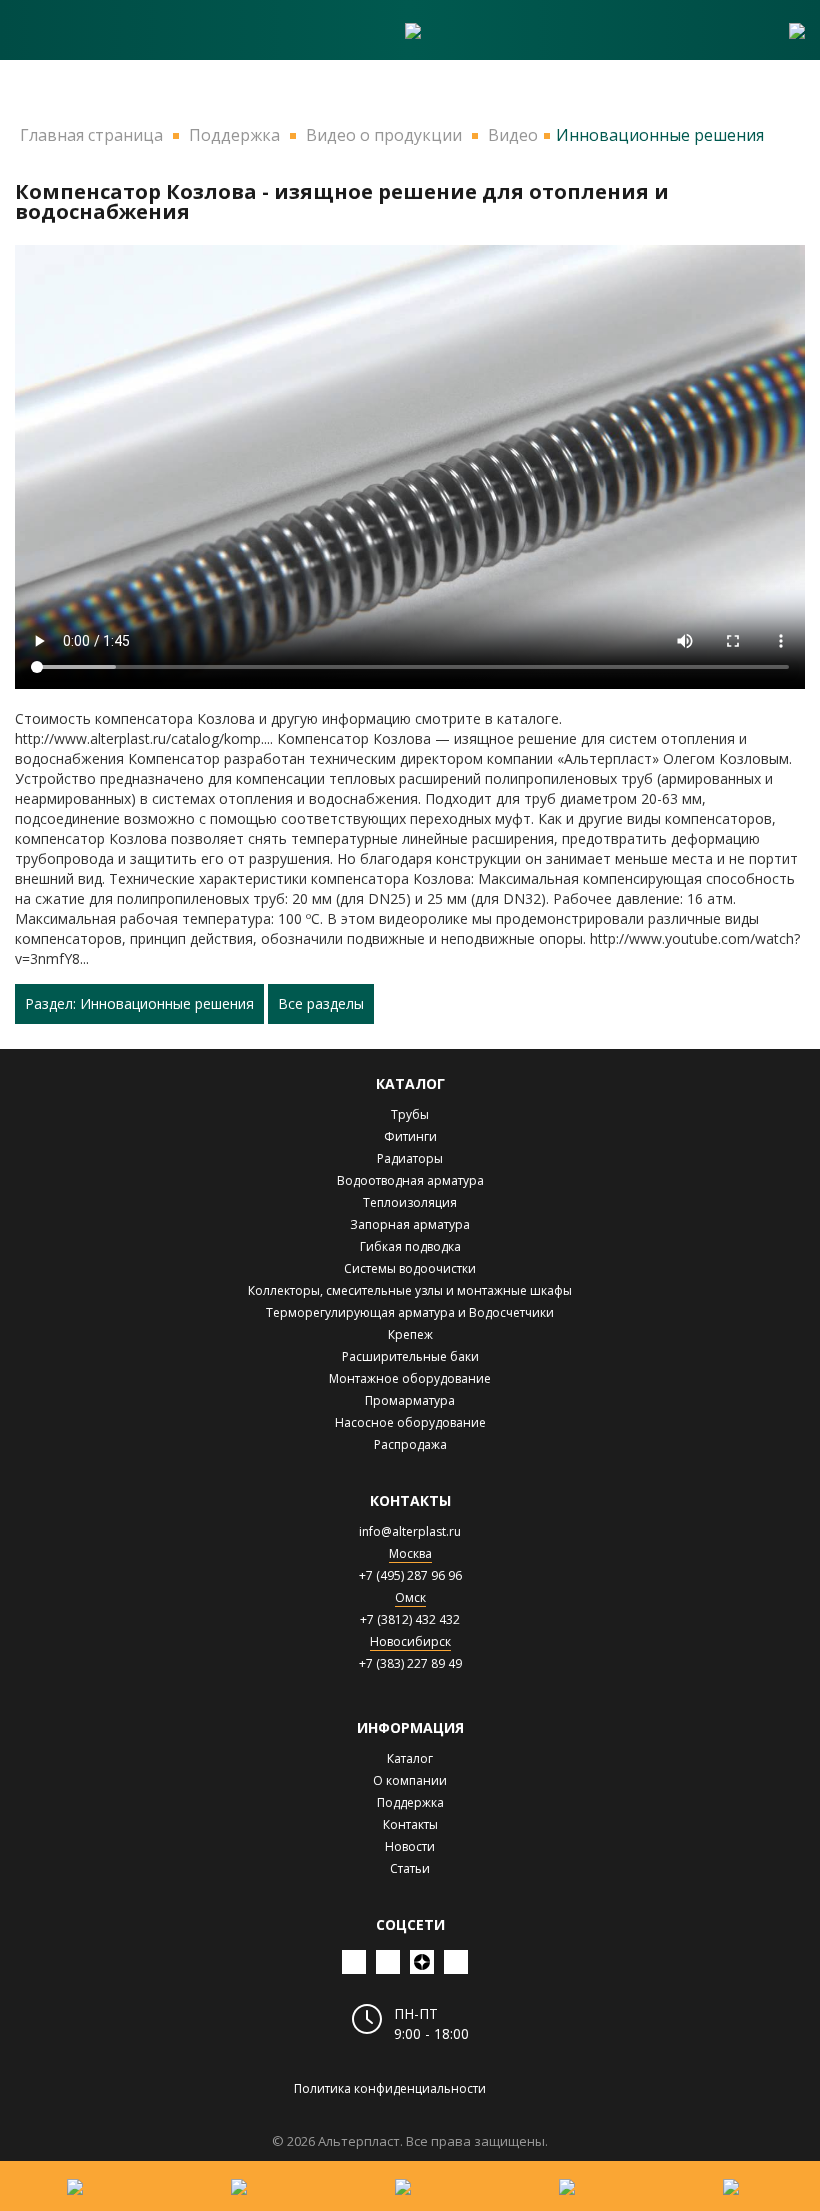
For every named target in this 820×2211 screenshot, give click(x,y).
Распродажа (410, 1444)
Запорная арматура (410, 1224)
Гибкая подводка (410, 1246)
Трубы (410, 1114)
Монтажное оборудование (410, 1378)
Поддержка (410, 1802)
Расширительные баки (410, 1356)
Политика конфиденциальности (390, 2088)
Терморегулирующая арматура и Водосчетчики (410, 1312)
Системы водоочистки (410, 1268)
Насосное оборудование (410, 1422)
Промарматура (410, 1400)
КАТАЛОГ (410, 1083)
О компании (410, 1780)
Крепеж (410, 1334)
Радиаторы (410, 1158)
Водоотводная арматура (410, 1180)
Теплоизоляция (410, 1202)
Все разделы (321, 1003)
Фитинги (410, 1136)
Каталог (410, 1758)
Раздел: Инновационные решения (139, 1003)
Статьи (410, 1868)
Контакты (410, 1824)
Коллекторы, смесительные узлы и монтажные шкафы (410, 1290)
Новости (410, 1846)
